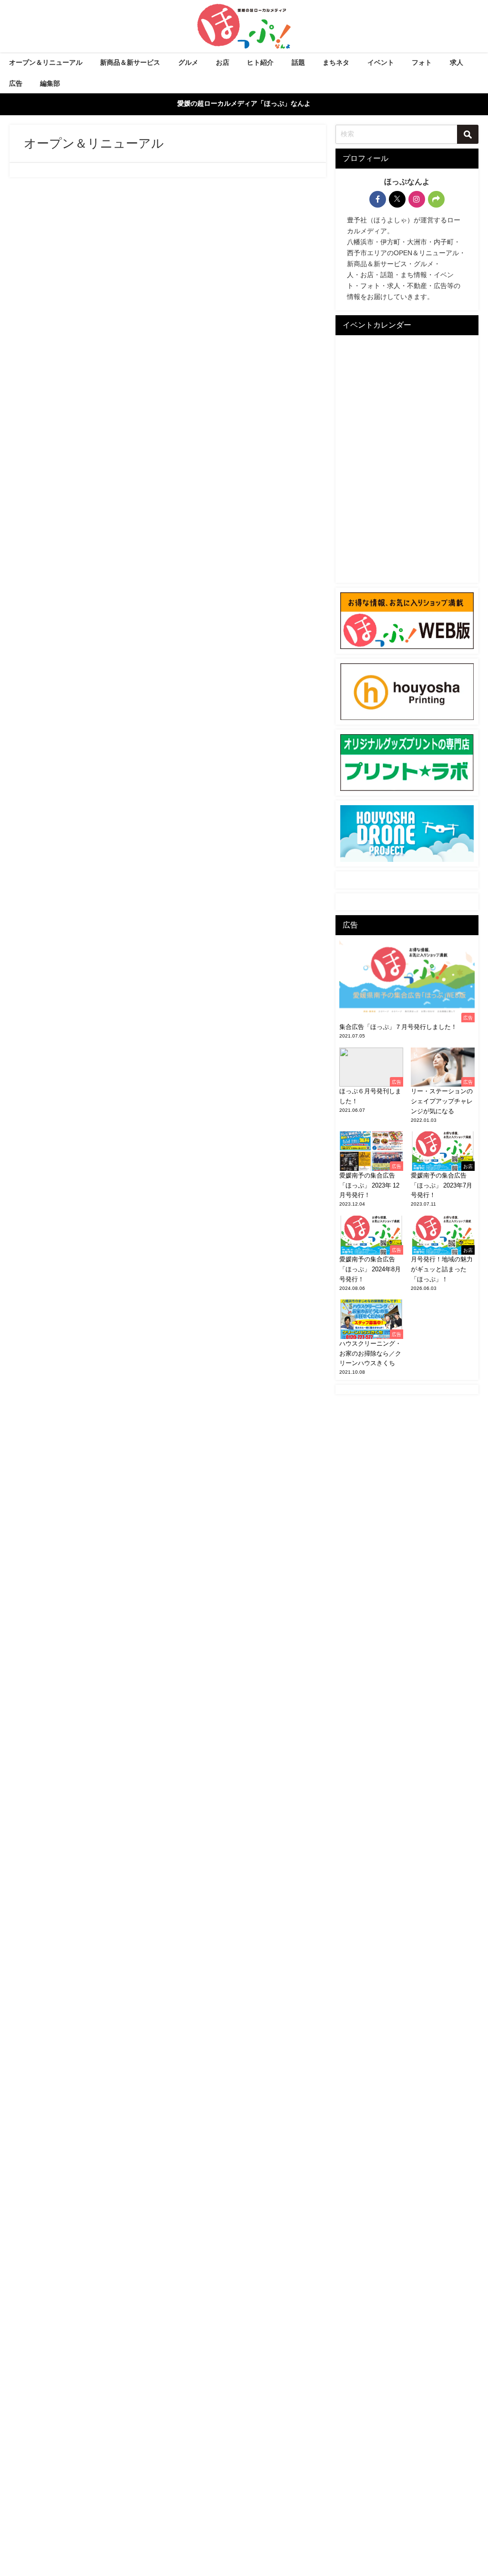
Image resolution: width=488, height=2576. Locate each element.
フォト (422, 62)
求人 (457, 62)
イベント (381, 62)
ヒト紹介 (260, 62)
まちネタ (336, 62)
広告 (16, 83)
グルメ (188, 62)
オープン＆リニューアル (46, 62)
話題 (298, 62)
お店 (223, 62)
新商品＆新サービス (130, 62)
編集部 (50, 83)
